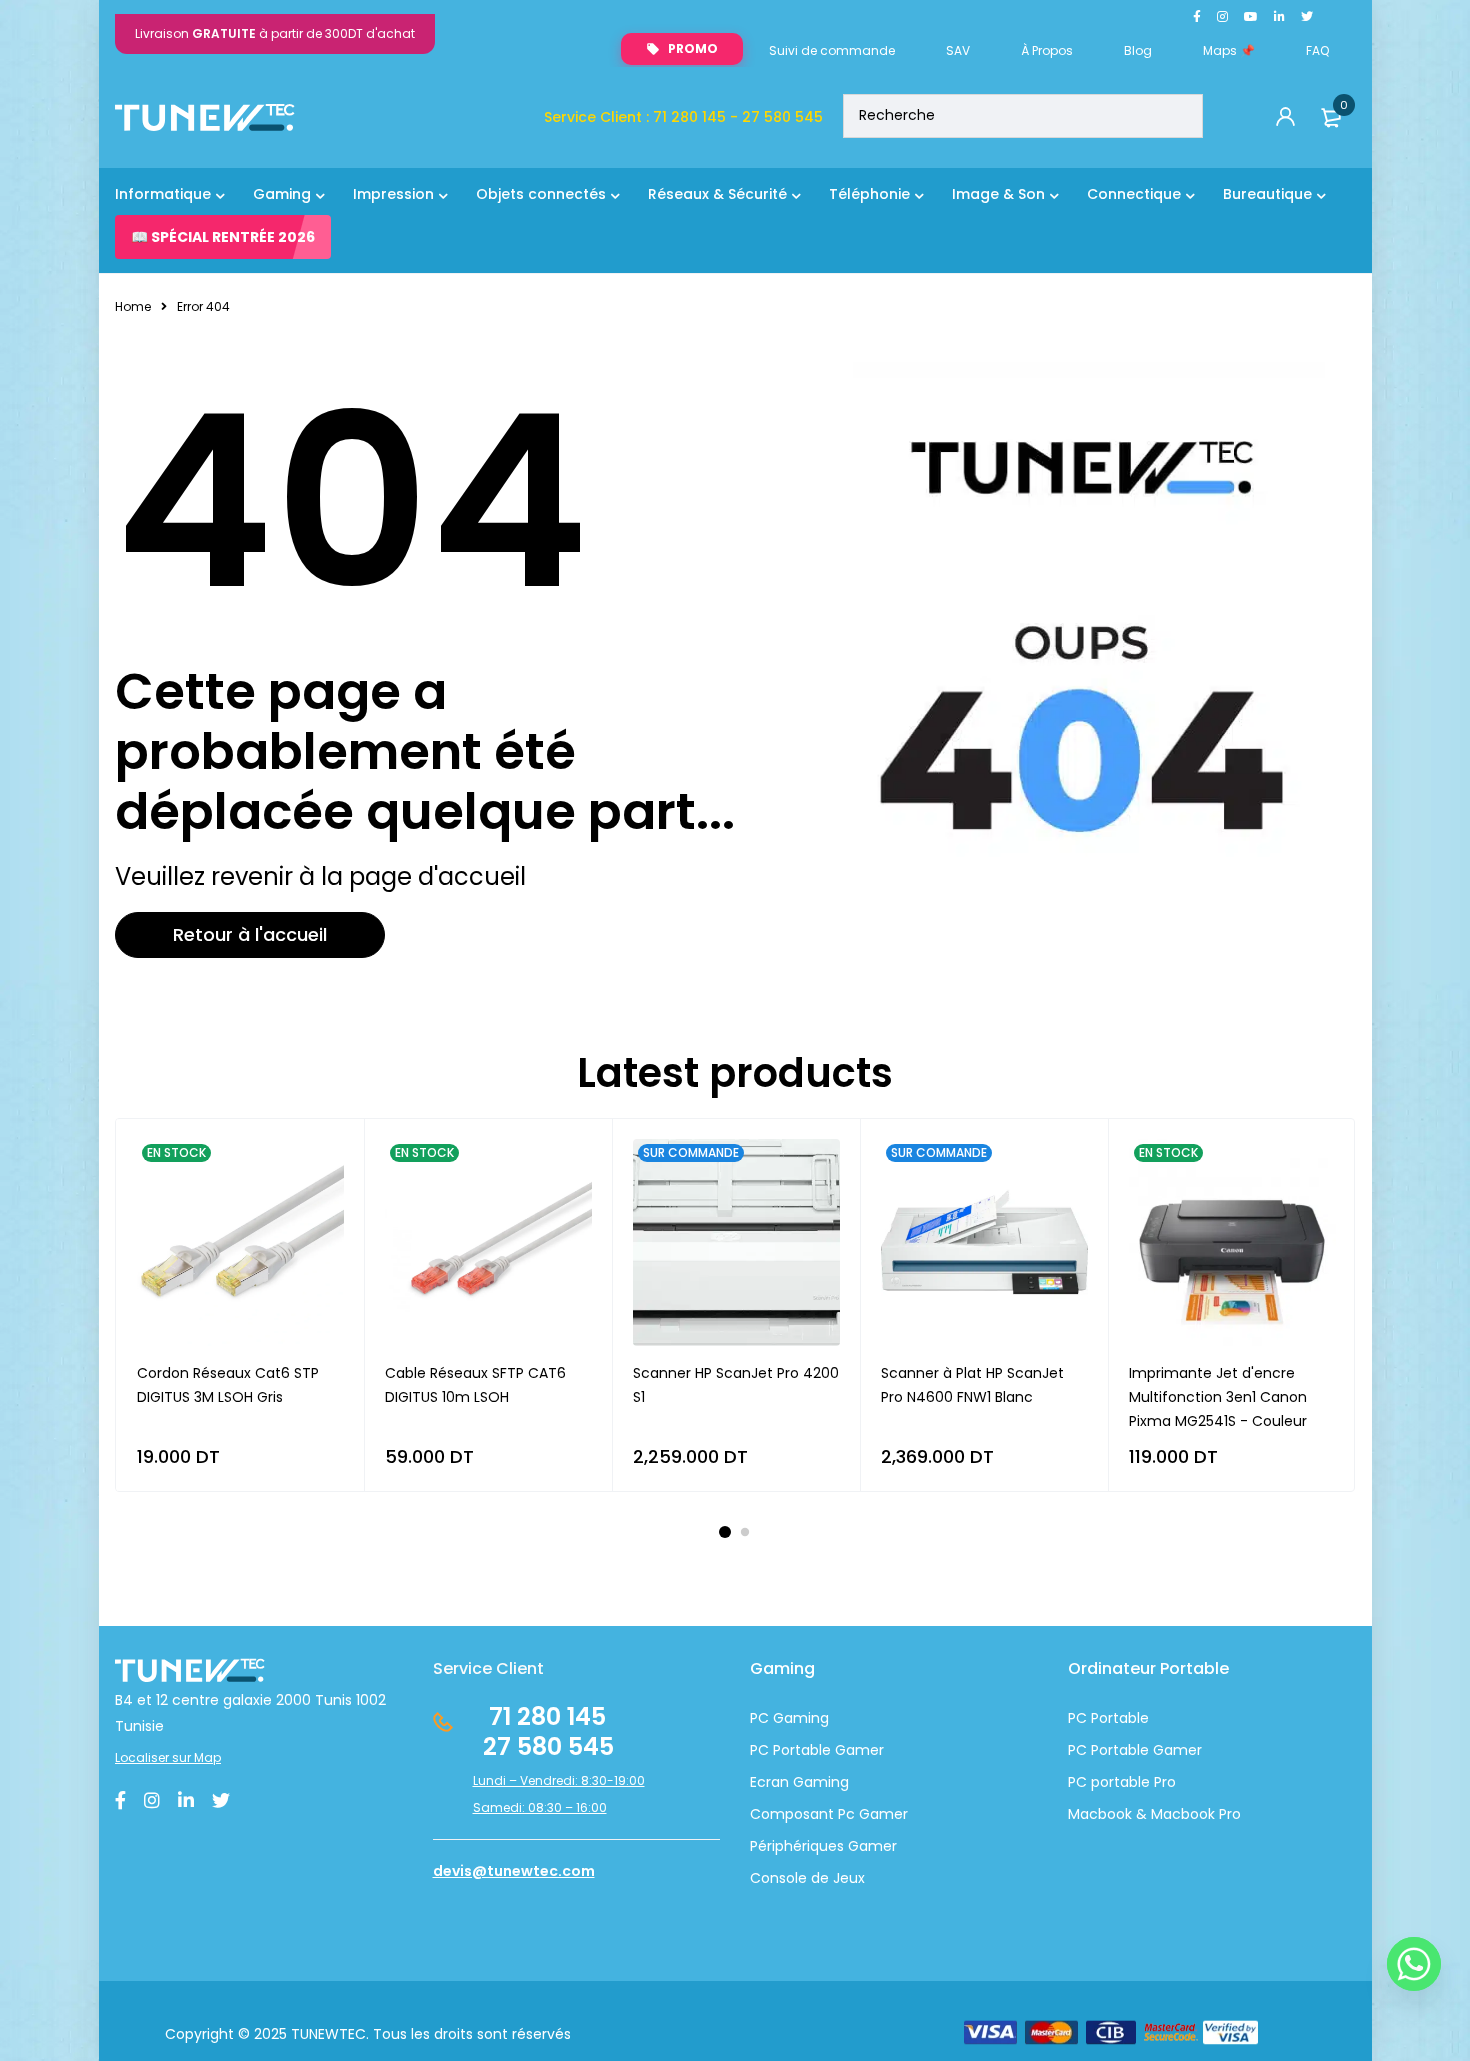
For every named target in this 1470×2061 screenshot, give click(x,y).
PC (1077, 1750)
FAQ (1317, 50)
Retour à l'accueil (250, 934)
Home (133, 306)
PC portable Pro (1122, 1782)
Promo (693, 48)
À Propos (1047, 50)
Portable (1118, 1750)
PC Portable (1108, 1718)
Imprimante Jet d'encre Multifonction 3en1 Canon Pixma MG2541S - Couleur (1218, 1397)
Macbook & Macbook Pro (1154, 1814)
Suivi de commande (832, 50)
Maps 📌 (1229, 50)
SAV (958, 50)
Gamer (1175, 1750)
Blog (1138, 50)
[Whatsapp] (1414, 1964)
